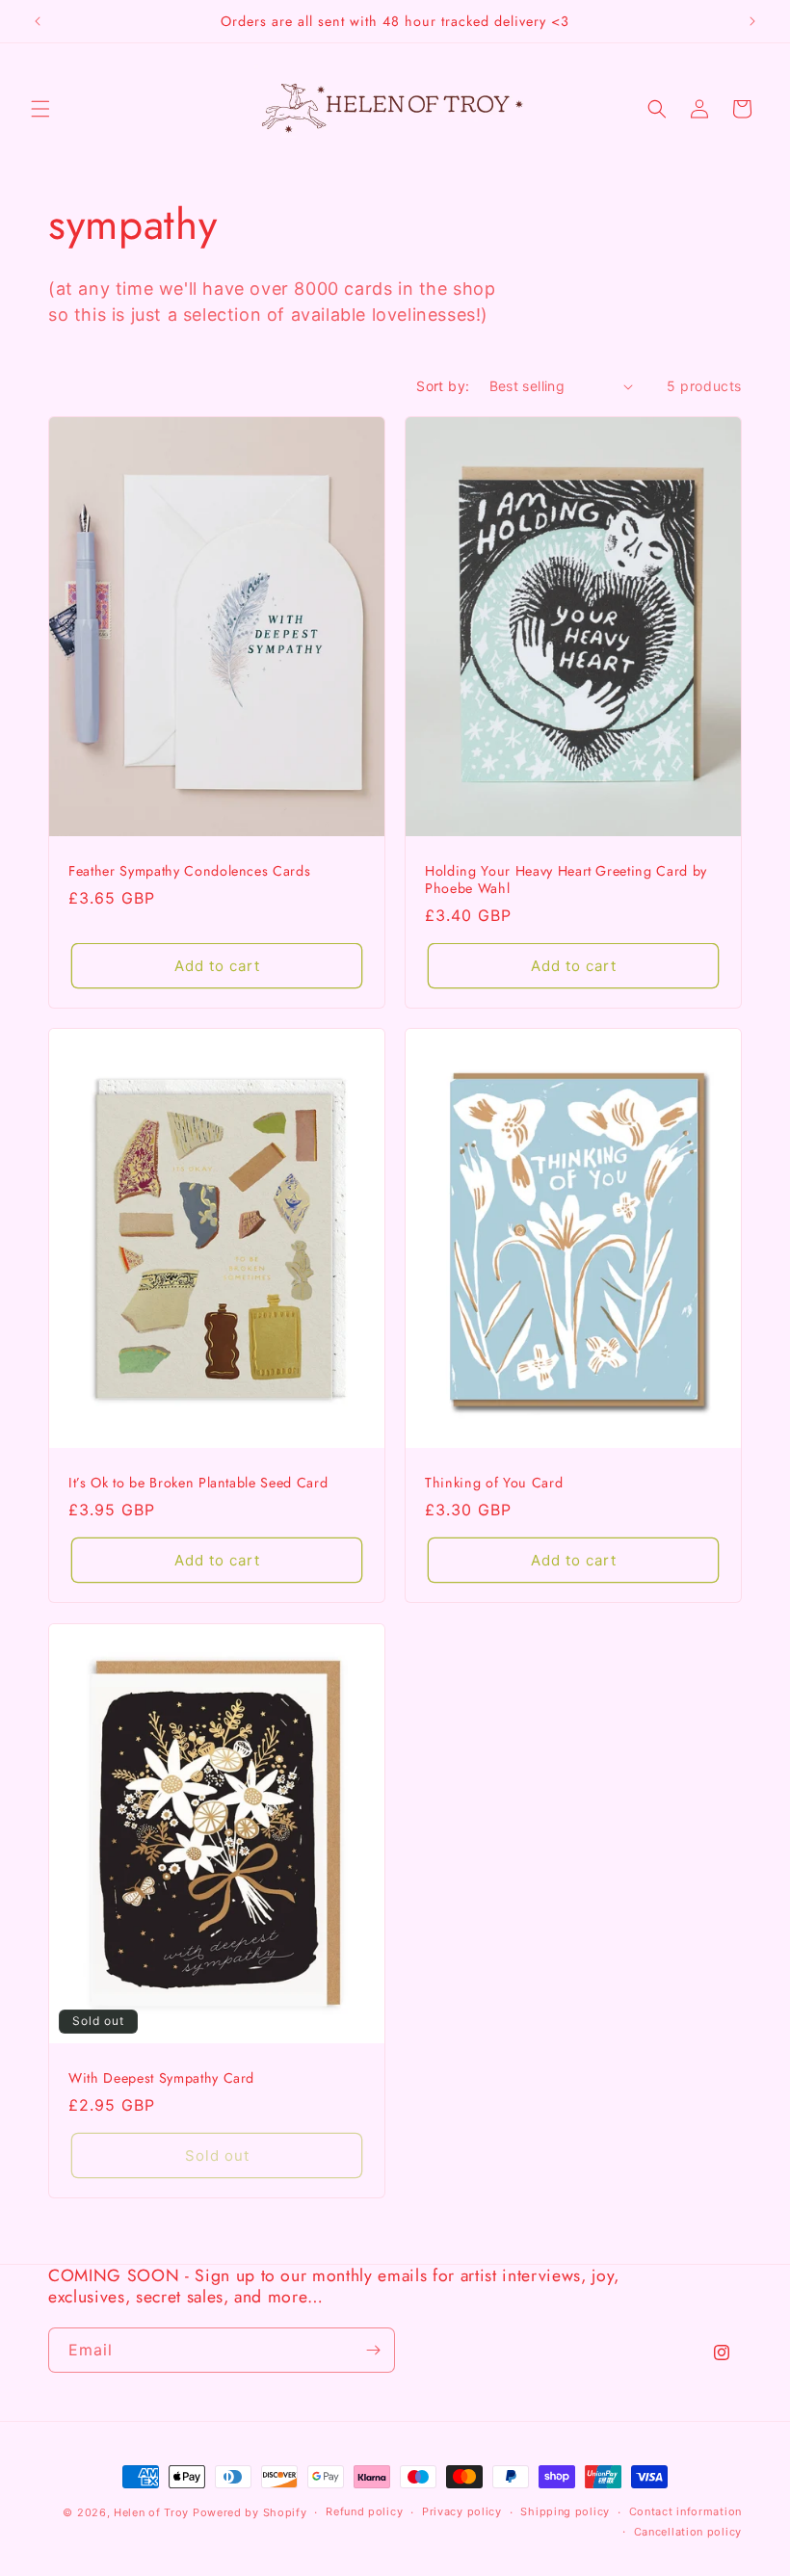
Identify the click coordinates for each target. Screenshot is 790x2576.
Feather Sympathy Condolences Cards (189, 871)
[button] (40, 109)
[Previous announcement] (38, 21)
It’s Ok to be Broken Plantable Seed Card (198, 1483)
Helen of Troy (151, 2512)
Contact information (685, 2511)
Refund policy (364, 2511)
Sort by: (443, 386)
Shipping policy (565, 2511)
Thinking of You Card (494, 1483)
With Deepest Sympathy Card (161, 2078)
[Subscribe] (373, 2350)
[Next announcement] (752, 21)
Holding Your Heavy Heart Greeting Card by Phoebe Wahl (566, 880)
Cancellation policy (688, 2532)
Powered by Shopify (250, 2512)
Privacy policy (462, 2511)
